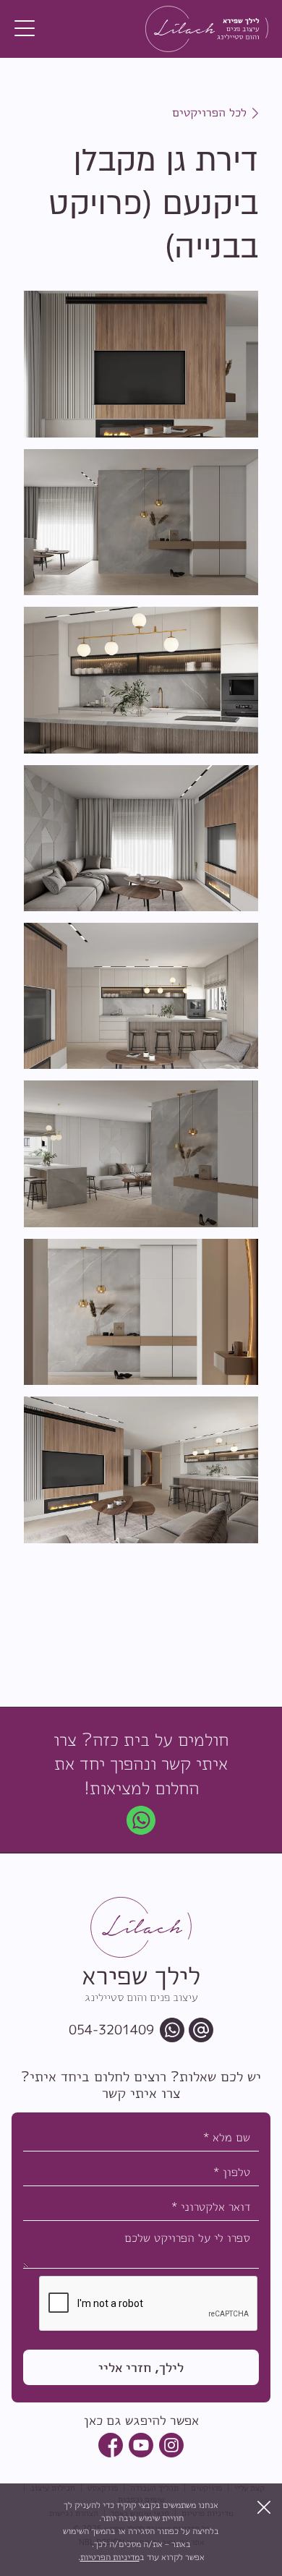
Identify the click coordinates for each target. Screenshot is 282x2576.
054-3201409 (111, 2030)
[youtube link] (141, 2445)
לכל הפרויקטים (209, 112)
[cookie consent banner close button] (264, 2507)
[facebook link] (111, 2445)
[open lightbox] (141, 364)
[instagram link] (171, 2445)
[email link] (201, 2030)
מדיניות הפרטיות (110, 2557)
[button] (25, 29)
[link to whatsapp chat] (141, 1820)
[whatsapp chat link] (172, 2030)
